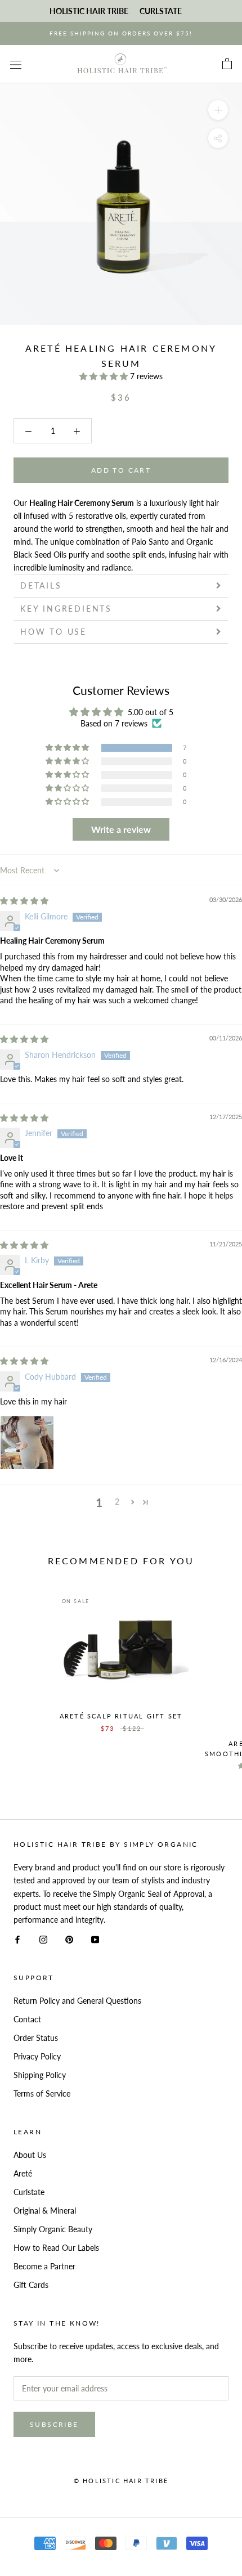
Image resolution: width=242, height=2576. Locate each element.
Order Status (36, 2038)
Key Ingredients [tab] (66, 609)
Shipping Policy (40, 2075)
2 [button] (117, 1502)
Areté (23, 2173)
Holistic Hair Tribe (89, 11)
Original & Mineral (45, 2211)
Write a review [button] (121, 829)
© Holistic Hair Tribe (121, 2481)
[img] (24, 901)
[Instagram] (43, 1939)
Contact (27, 2019)
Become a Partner (44, 2266)
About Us (30, 2155)
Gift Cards (31, 2285)
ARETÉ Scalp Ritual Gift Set (121, 1716)
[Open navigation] (16, 64)
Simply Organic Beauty (53, 2229)
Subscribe (54, 2424)
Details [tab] (41, 585)
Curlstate (29, 2192)
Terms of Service (42, 2093)
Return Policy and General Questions (77, 2001)
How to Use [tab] (53, 632)
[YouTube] (95, 1939)
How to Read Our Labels (56, 2248)
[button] (105, 376)
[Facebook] (17, 1939)
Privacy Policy (37, 2056)
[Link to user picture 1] (27, 1443)
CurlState (161, 11)
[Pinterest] (69, 1939)
